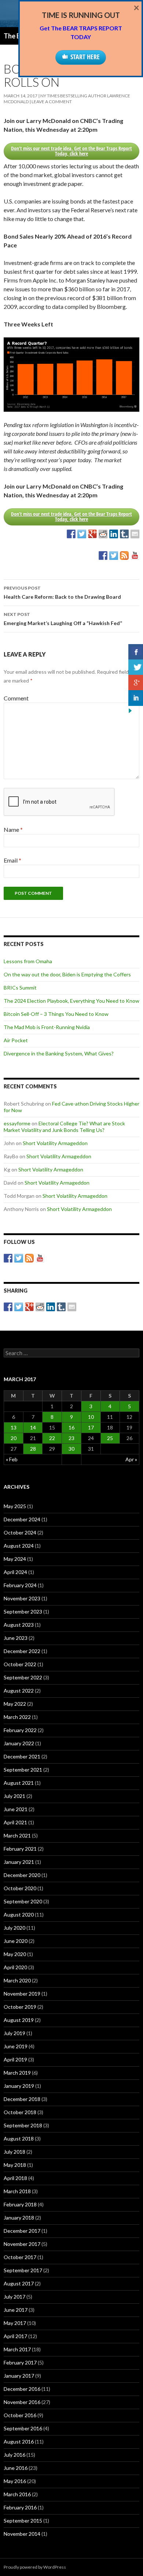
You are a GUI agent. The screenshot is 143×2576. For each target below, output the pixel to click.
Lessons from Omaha (28, 961)
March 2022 (17, 1717)
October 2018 (20, 2112)
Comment (16, 698)
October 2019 (20, 2007)
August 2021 (19, 1783)
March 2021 (17, 1835)
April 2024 (15, 1572)
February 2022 (20, 1730)
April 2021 (15, 1822)
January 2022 (19, 1743)
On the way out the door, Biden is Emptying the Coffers (67, 974)
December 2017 (22, 2231)
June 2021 (16, 1809)
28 (33, 1449)
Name (13, 829)
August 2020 (19, 1915)
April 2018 (15, 2178)
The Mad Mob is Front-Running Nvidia (47, 1027)
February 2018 (20, 2204)
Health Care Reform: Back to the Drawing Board (62, 592)
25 (110, 1438)
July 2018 (14, 2152)
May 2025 (15, 1506)
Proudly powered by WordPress (35, 2567)
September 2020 (23, 1901)
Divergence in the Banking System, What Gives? (59, 1053)
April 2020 (15, 1967)
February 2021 (20, 1849)
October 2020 (20, 1888)
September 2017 (23, 2270)
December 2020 (22, 1875)
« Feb (12, 1459)
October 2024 (20, 1532)
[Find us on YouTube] (135, 556)
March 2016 (17, 2494)
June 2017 (16, 2310)
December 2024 (22, 1519)
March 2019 (17, 2073)
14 (33, 1427)
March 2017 (17, 2349)
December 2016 (22, 2389)
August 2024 (19, 1546)
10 (91, 1417)
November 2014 (22, 2534)
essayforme (17, 1123)
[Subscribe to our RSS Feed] (124, 556)
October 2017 (20, 2257)
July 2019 (14, 2033)
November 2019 (22, 1994)
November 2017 (22, 2244)
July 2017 (14, 2297)
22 (52, 1438)
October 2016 (20, 2415)
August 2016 (19, 2442)
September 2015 (23, 2521)
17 (91, 1427)
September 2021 (23, 1770)
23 (71, 1438)
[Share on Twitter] (82, 534)
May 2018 (15, 2165)
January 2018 (19, 2218)
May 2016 (15, 2481)
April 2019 (15, 2059)
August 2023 (19, 1625)
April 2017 (15, 2336)
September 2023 (23, 1612)
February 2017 (20, 2362)
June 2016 (16, 2468)
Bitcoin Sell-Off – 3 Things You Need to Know (56, 1014)
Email (12, 860)
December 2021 (22, 1756)
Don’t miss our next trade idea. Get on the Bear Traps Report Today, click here (71, 151)
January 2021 (19, 1862)
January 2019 (19, 2086)
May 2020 (15, 1954)
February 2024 (20, 1585)
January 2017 (19, 2376)
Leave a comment (52, 102)
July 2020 (14, 1928)
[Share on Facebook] (71, 534)
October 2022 (20, 1664)
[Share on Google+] (92, 534)
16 (71, 1427)
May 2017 (15, 2323)
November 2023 (22, 1598)
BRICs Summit (20, 988)
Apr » (131, 1459)
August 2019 (19, 2020)
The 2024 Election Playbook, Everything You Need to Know (71, 1001)
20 (14, 1438)
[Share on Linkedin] (114, 534)
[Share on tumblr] (124, 534)
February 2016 (20, 2507)
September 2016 (23, 2428)
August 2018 (19, 2138)
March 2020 (17, 1980)
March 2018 (17, 2191)
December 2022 (22, 1651)
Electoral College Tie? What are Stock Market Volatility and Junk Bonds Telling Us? (64, 1127)
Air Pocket (16, 1040)
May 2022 (15, 1704)
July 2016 (14, 2455)
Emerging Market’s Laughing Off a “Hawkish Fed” (63, 619)
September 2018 (23, 2125)
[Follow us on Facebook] (103, 556)
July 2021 (14, 1796)
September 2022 (23, 1677)
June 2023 (16, 1638)
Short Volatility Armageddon (55, 1143)
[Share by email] (135, 534)
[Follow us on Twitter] (114, 556)
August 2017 (19, 2283)
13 (14, 1427)
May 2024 (15, 1559)
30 (71, 1449)
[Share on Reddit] (103, 534)
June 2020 (16, 1941)
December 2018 (22, 2099)
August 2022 (19, 1691)
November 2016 (22, 2402)
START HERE (85, 57)
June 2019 (16, 2046)
